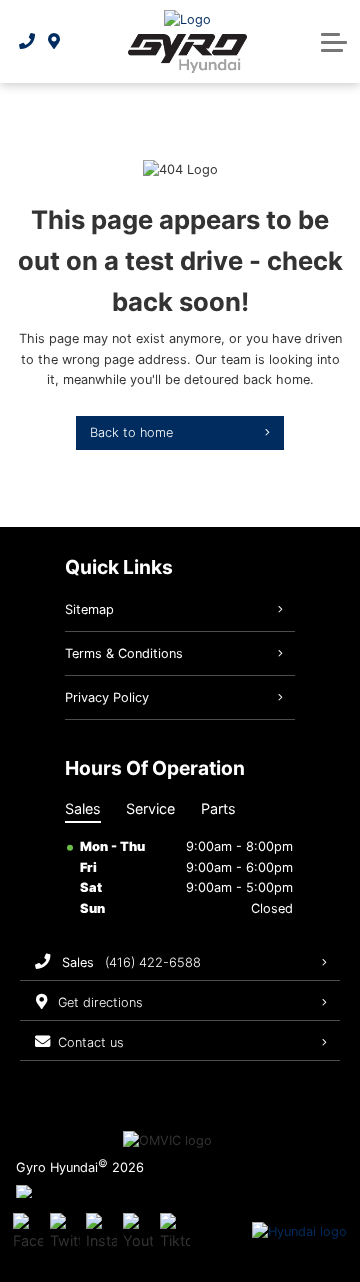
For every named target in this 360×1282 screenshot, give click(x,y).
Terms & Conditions (124, 653)
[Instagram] (101, 1232)
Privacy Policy (107, 697)
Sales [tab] (83, 808)
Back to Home (131, 432)
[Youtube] (138, 1232)
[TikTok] (175, 1232)
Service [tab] (150, 808)
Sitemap (89, 609)
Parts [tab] (218, 808)
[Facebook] (28, 1232)
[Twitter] (65, 1232)
